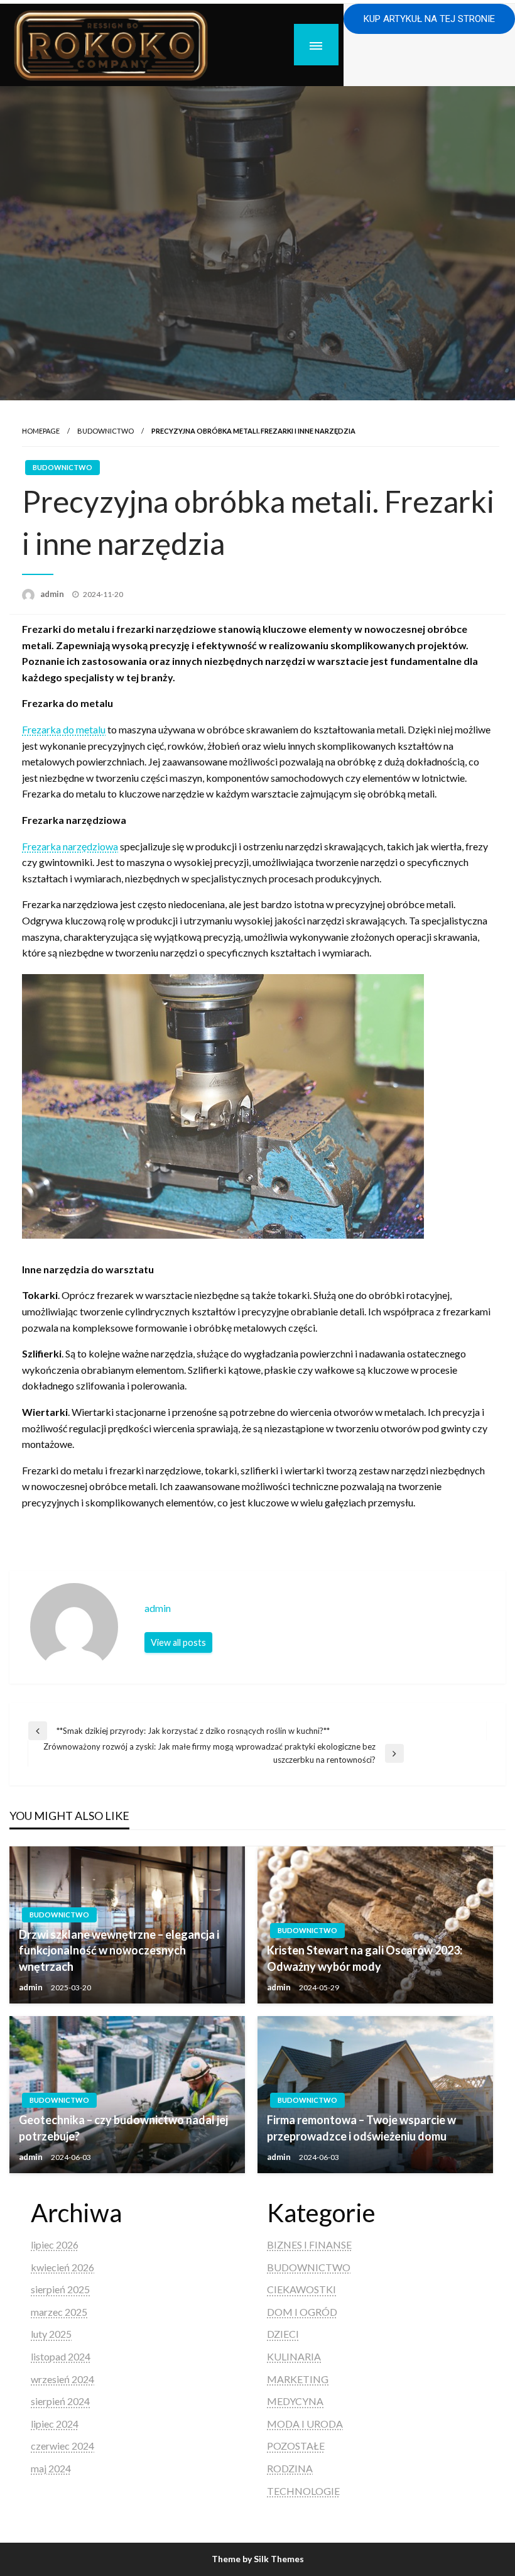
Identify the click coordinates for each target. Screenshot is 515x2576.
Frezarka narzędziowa (70, 846)
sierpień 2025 (60, 2289)
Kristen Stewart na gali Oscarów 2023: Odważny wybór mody (365, 1958)
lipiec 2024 (55, 2424)
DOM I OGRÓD (302, 2312)
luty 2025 (51, 2334)
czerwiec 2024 (62, 2446)
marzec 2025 (59, 2312)
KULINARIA (294, 2356)
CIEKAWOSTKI (301, 2289)
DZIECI (283, 2334)
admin (53, 594)
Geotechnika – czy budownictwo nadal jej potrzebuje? (123, 2128)
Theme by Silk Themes (258, 2559)
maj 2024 (51, 2468)
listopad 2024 (61, 2356)
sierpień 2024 (60, 2401)
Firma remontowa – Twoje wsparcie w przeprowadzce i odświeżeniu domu (361, 2128)
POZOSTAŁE (296, 2446)
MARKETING (298, 2379)
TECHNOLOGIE (303, 2491)
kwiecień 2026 (62, 2267)
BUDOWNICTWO (106, 431)
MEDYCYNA (295, 2401)
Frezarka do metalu (64, 729)
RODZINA (290, 2468)
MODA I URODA (305, 2424)
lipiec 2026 (55, 2244)
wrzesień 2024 (62, 2379)
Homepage (41, 431)
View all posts (178, 1642)
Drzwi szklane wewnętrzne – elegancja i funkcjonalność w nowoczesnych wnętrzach (119, 1950)
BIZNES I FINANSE (309, 2244)
